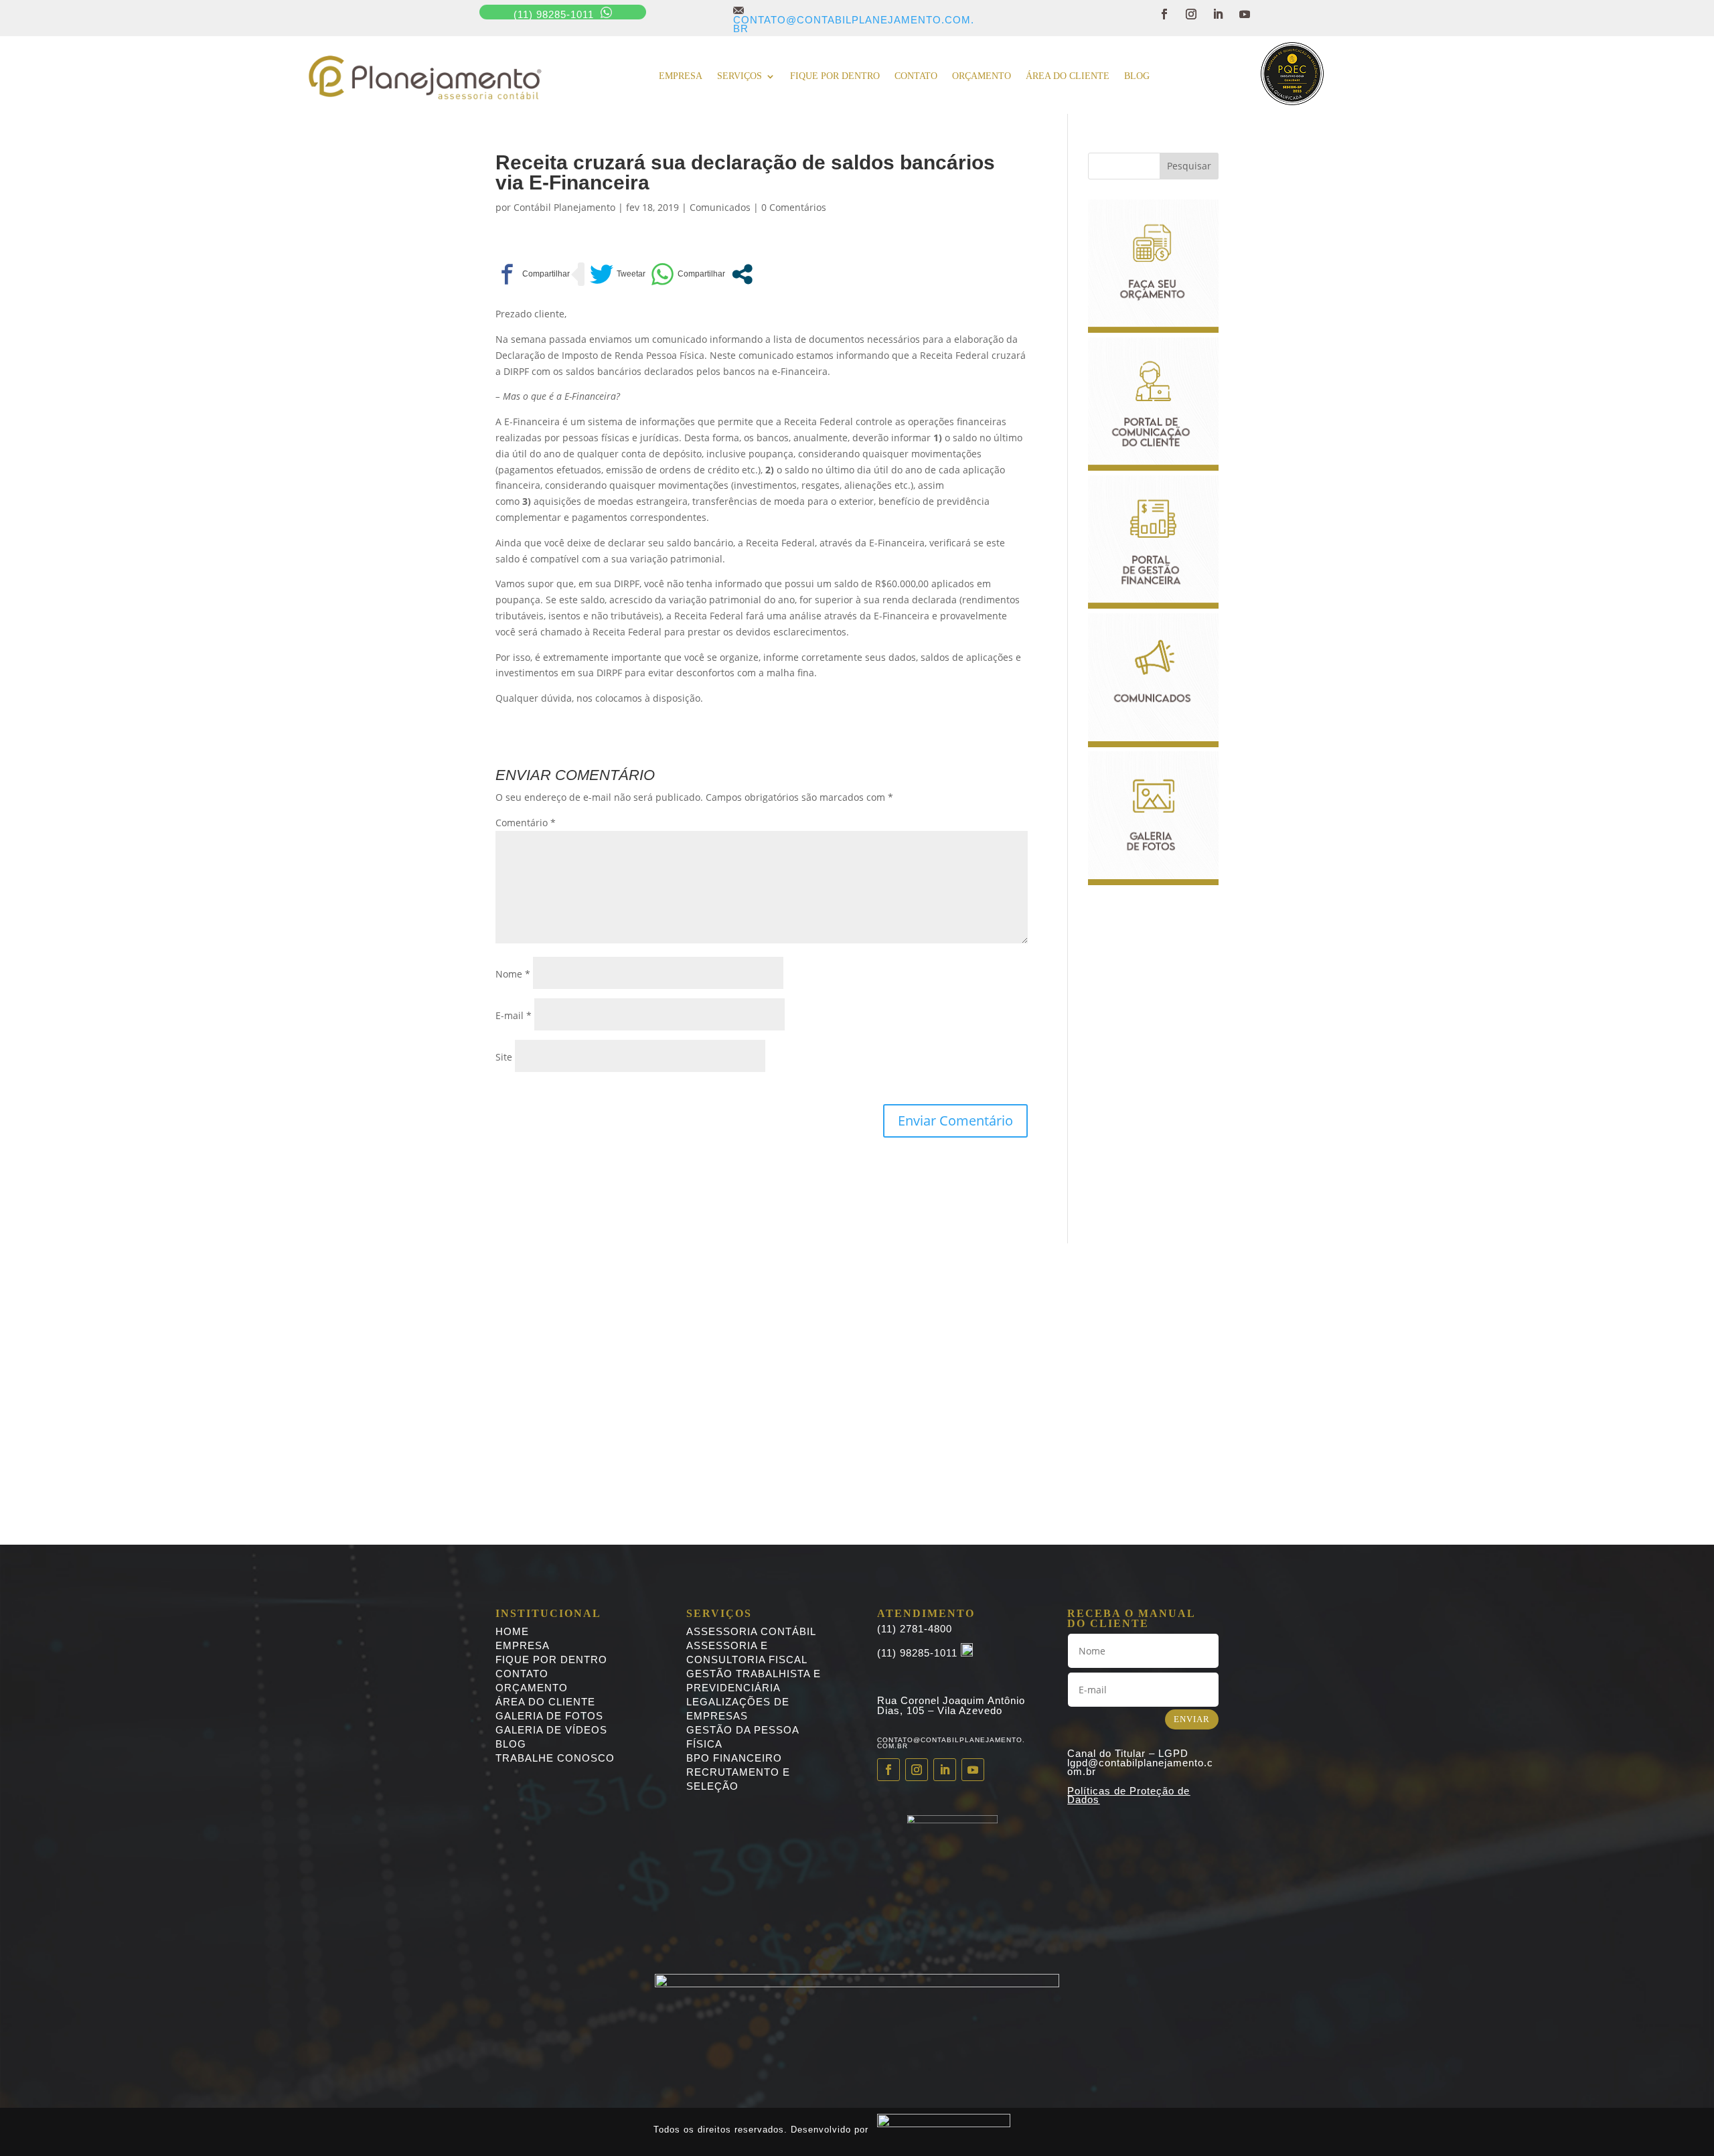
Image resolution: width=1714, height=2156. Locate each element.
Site (504, 1057)
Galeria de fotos (549, 1716)
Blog (1137, 76)
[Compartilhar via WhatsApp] (688, 274)
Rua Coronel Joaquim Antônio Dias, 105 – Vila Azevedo (951, 1705)
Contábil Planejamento (564, 207)
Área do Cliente (1068, 76)
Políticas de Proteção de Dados (1128, 1795)
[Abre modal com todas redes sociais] (742, 274)
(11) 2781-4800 (915, 1629)
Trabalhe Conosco (555, 1758)
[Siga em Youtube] (1245, 14)
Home (512, 1631)
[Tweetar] (618, 274)
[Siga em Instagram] (1191, 14)
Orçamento (982, 76)
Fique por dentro (835, 76)
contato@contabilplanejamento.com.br (854, 19)
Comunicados (720, 207)
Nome (513, 974)
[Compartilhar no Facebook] (533, 274)
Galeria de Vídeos (551, 1730)
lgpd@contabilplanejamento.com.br (1140, 1767)
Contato (916, 76)
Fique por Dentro (551, 1660)
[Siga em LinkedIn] (1218, 14)
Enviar (1192, 1719)
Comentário (526, 823)
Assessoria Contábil (751, 1631)
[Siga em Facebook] (1164, 14)
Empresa (681, 76)
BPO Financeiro (734, 1758)
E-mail (514, 1015)
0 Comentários (794, 207)
